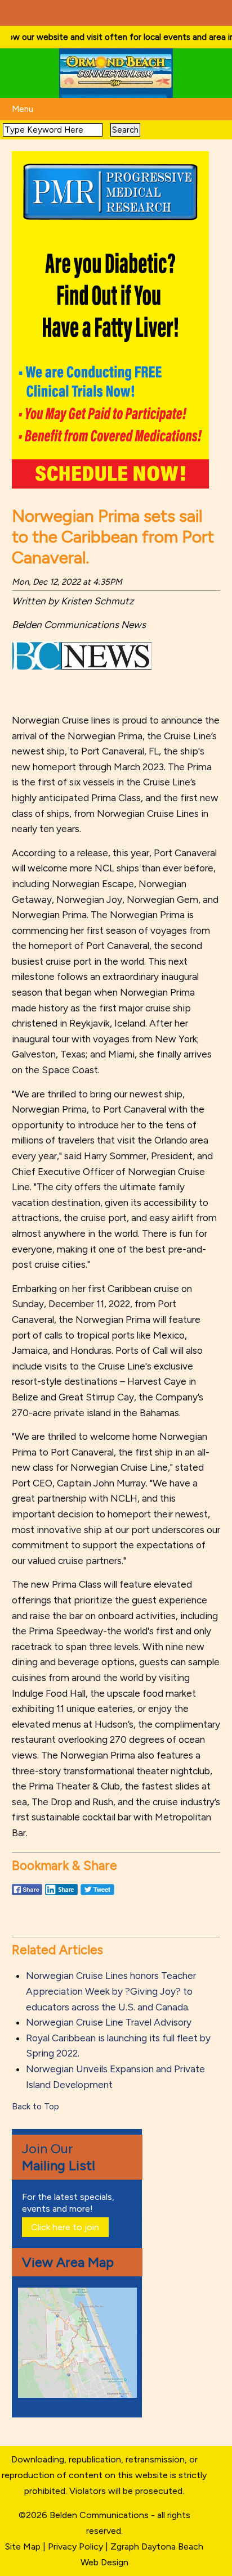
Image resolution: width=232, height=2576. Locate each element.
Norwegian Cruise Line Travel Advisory (109, 2022)
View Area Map (68, 2262)
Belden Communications (100, 2515)
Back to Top (35, 2107)
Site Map (23, 2546)
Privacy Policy (75, 2546)
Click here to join (65, 2227)
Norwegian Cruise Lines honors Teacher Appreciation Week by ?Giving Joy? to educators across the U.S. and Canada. (111, 1991)
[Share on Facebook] (27, 1895)
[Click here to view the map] (79, 2395)
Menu (23, 109)
